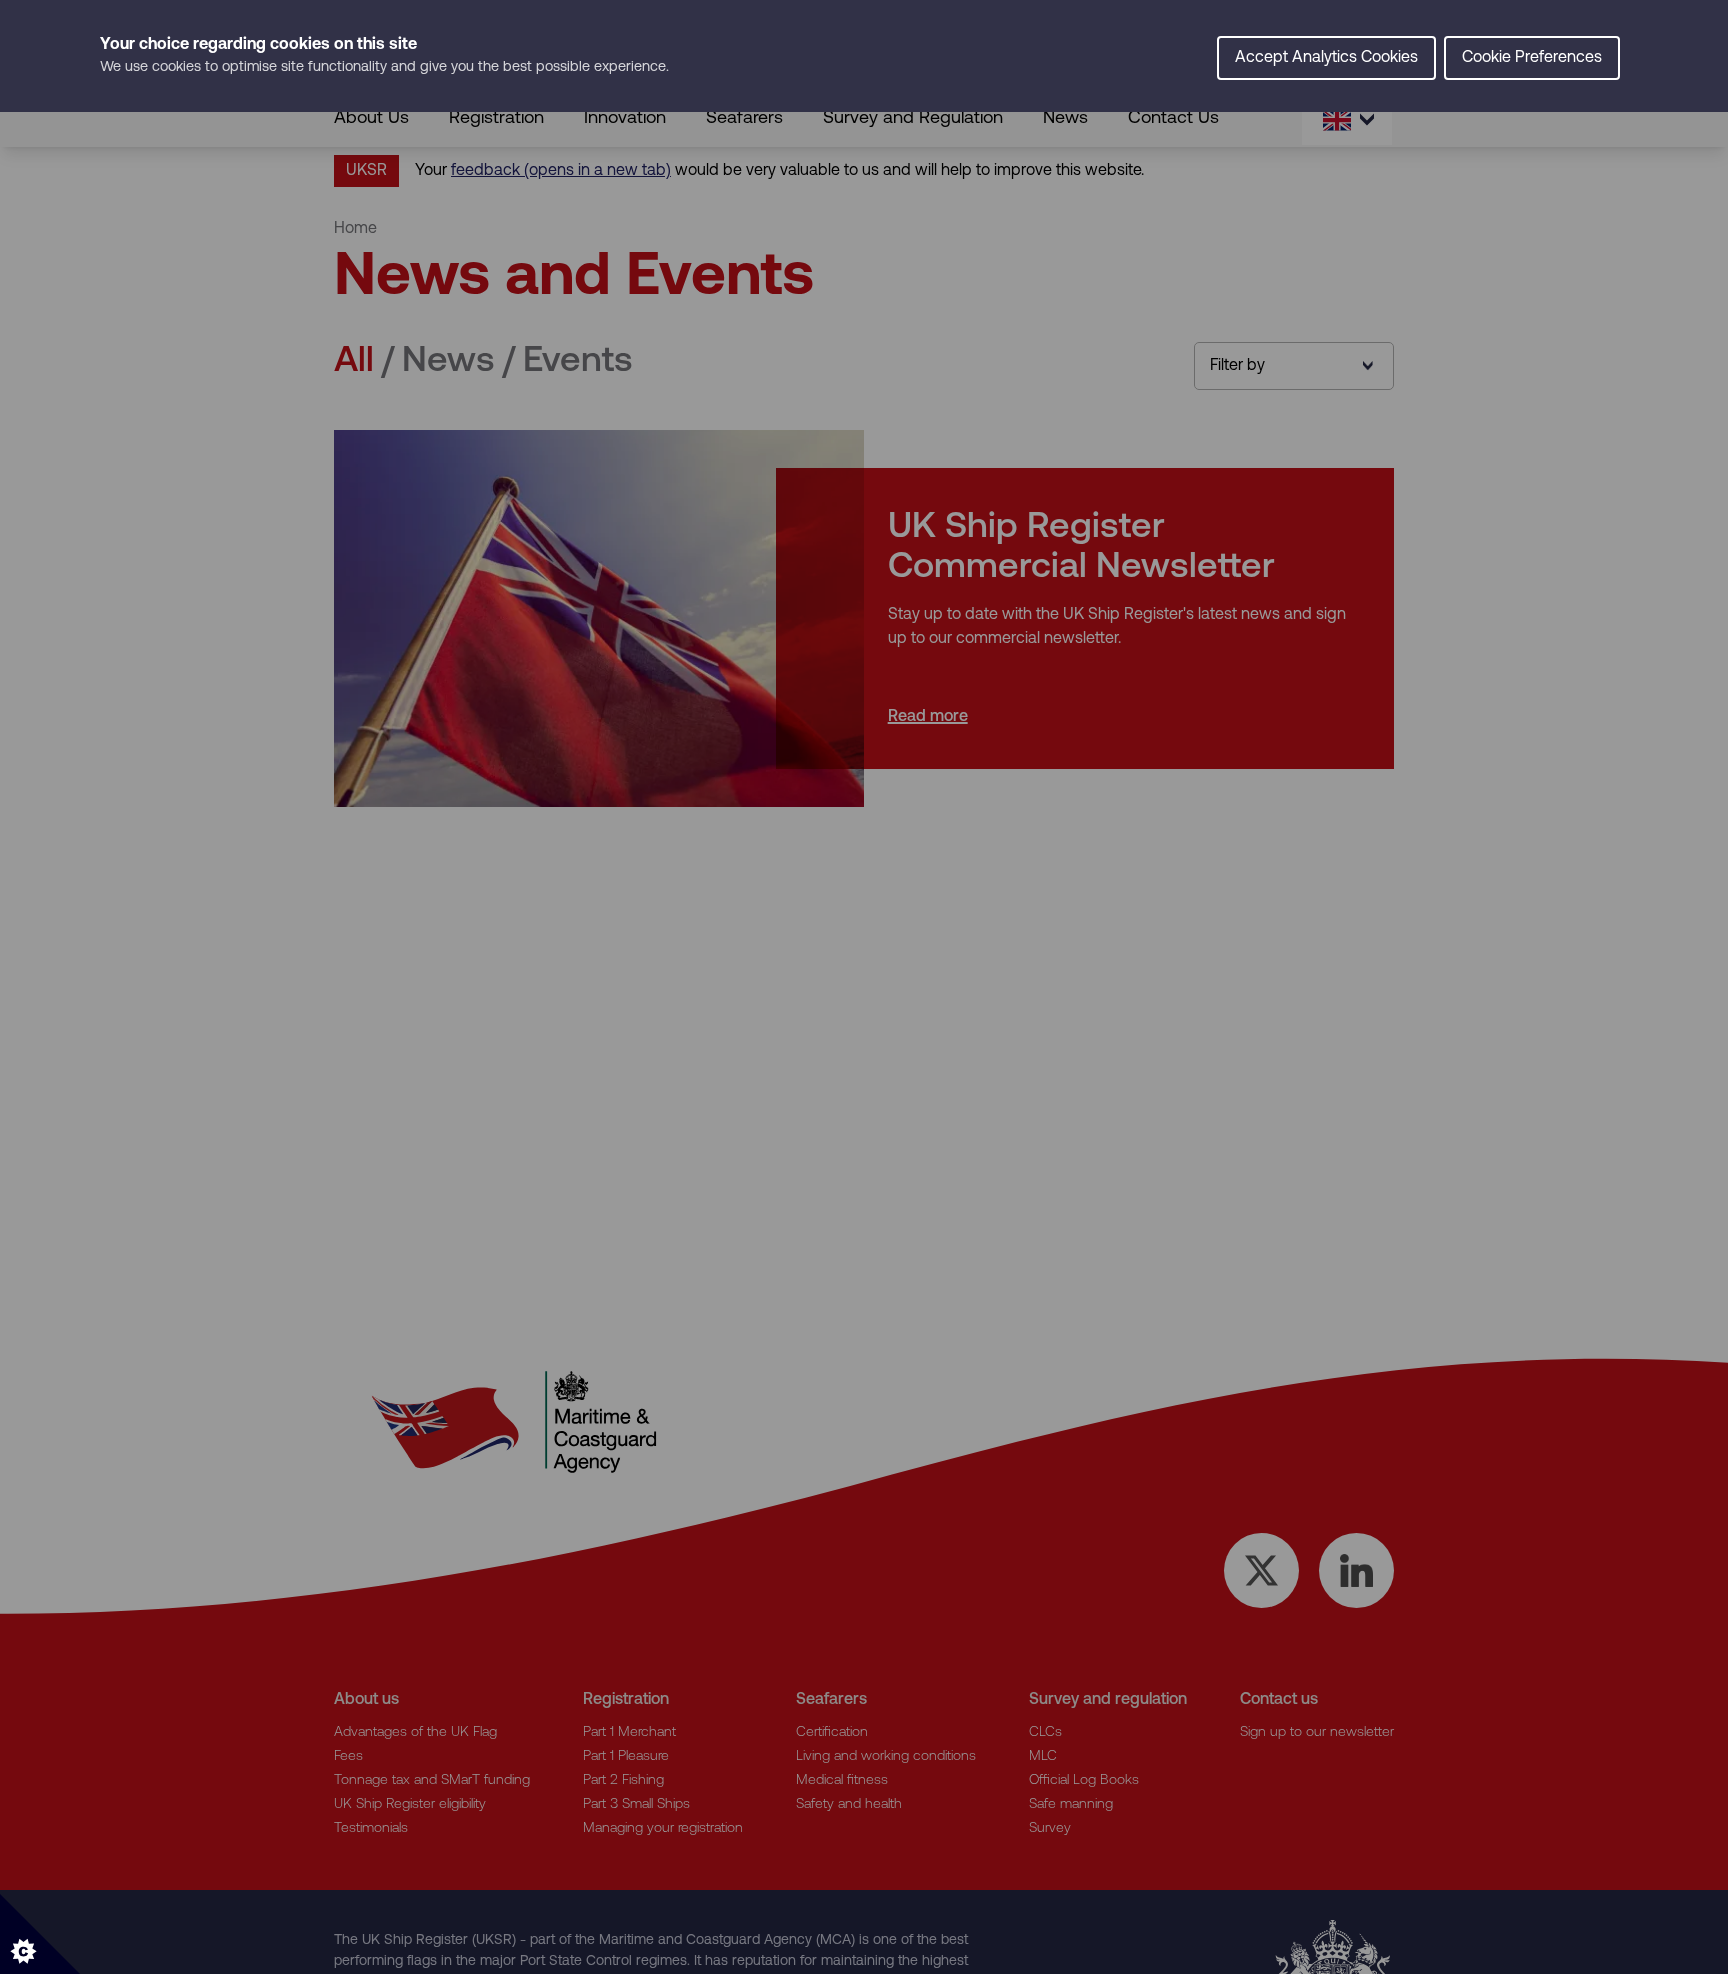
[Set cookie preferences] (40, 1934)
